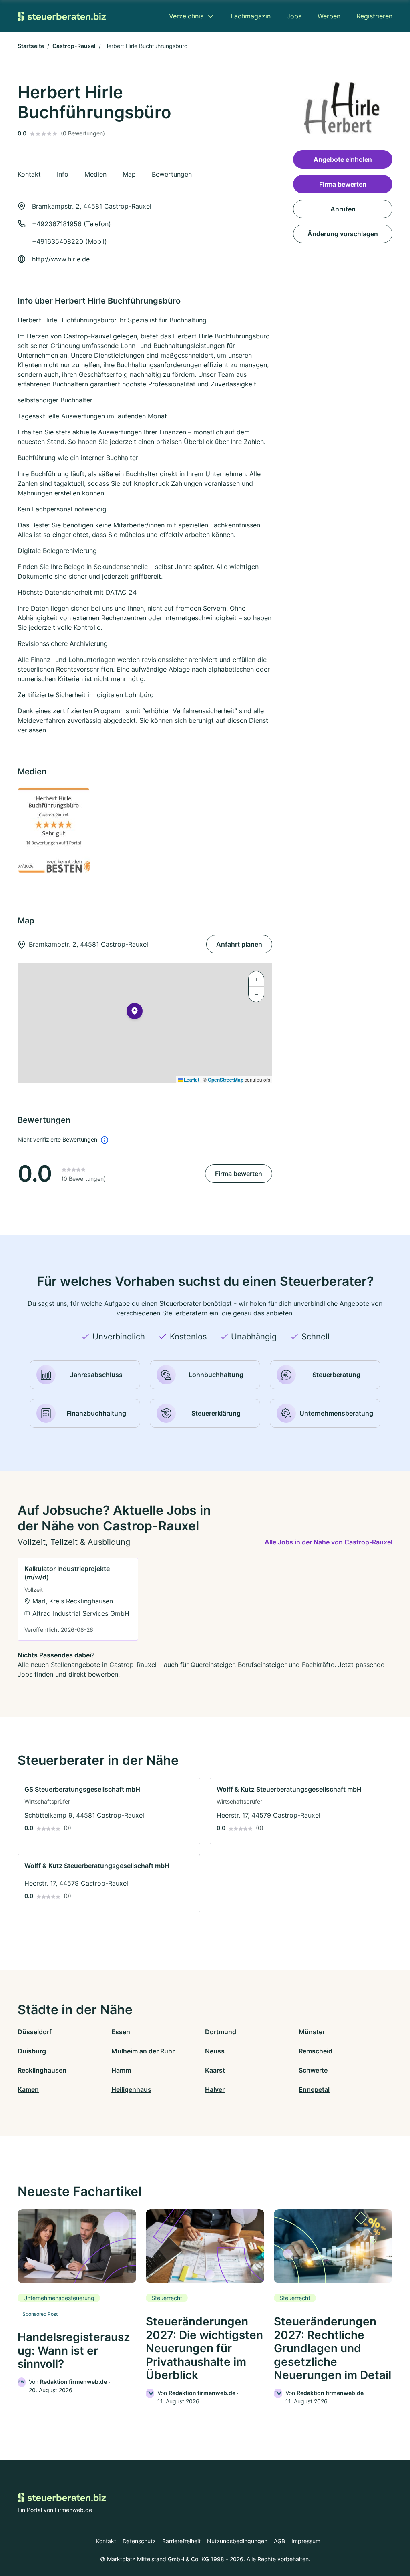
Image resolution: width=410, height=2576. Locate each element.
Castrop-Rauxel (74, 46)
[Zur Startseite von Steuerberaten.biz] (62, 16)
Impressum (306, 2541)
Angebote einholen (343, 159)
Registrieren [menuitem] (374, 16)
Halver (215, 2089)
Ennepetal (314, 2089)
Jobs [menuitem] (294, 16)
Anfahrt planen (239, 944)
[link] (78, 1599)
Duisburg (32, 2051)
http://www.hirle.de (61, 259)
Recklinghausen (42, 2070)
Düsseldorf (35, 2032)
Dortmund (221, 2032)
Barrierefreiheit (181, 2541)
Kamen (28, 2089)
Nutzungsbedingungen (237, 2541)
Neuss (215, 2051)
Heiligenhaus (131, 2089)
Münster (312, 2032)
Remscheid (316, 2051)
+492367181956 (57, 224)
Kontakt (106, 2541)
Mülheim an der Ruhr (143, 2051)
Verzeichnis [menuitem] (186, 16)
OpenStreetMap (226, 1080)
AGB (279, 2541)
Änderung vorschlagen (343, 234)
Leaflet (191, 1080)
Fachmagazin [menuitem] (251, 16)
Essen (121, 2032)
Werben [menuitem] (329, 16)
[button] (135, 1013)
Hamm (121, 2070)
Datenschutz (139, 2541)
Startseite (31, 46)
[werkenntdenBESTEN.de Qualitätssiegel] (57, 830)
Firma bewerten (239, 1174)
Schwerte (313, 2070)
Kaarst (215, 2070)
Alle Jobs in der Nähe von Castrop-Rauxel (329, 1542)
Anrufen (343, 209)
